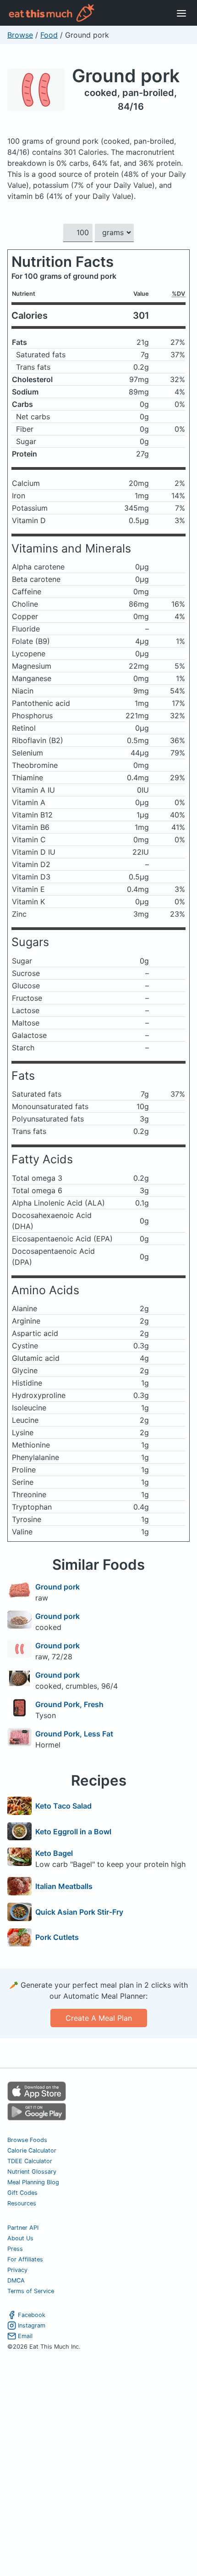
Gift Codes (22, 2193)
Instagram (32, 2325)
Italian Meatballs (64, 1886)
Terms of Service (31, 2291)
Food (49, 35)
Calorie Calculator (32, 2150)
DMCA (16, 2280)
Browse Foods (27, 2140)
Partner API (23, 2228)
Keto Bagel (54, 1853)
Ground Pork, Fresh (69, 1704)
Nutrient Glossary (32, 2172)
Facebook (32, 2315)
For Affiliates (25, 2259)
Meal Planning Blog (33, 2182)
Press (15, 2249)
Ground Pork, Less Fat (74, 1734)
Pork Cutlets (57, 1937)
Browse (20, 35)
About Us (20, 2238)
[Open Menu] (181, 13)
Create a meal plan (99, 2018)
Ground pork (126, 76)
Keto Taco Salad (63, 1806)
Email (25, 2336)
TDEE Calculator (30, 2161)
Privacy (17, 2270)
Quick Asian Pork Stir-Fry (79, 1912)
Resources (22, 2203)
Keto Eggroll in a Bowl (73, 1832)
